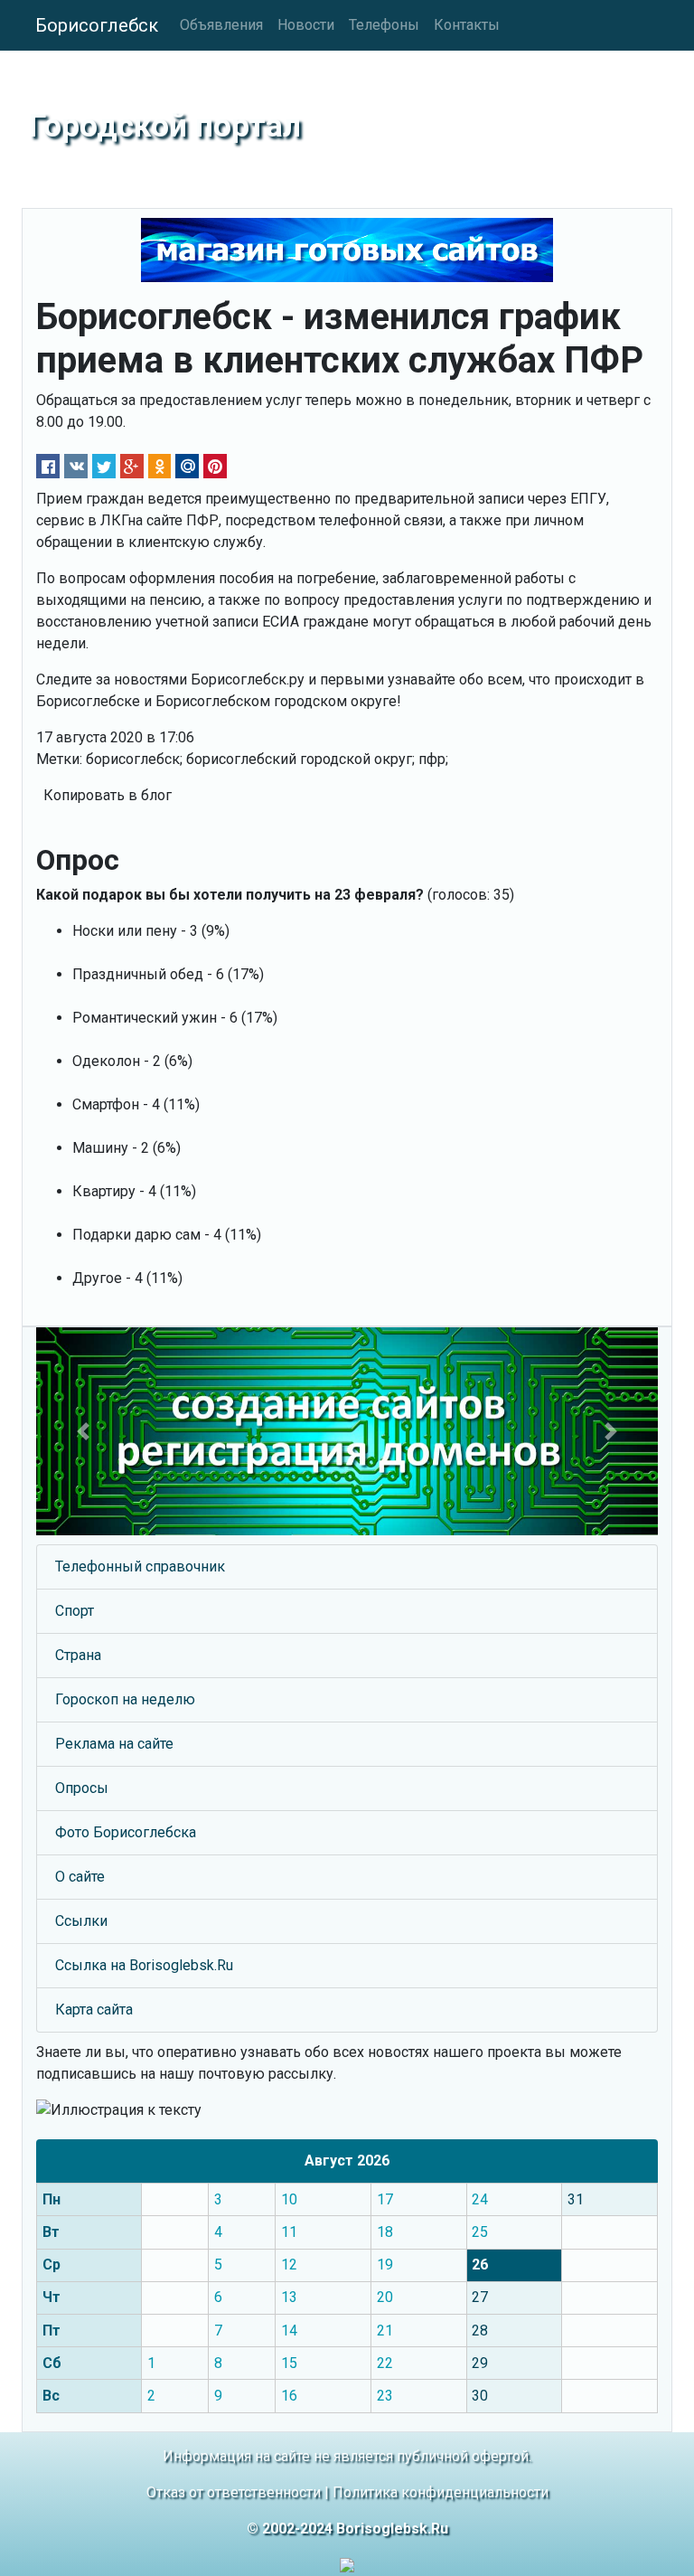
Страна (78, 1655)
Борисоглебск (97, 25)
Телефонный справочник (140, 1566)
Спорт (75, 1611)
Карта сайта (94, 2010)
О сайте (80, 1877)
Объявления (221, 25)
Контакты (467, 25)
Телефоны (384, 25)
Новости (306, 25)
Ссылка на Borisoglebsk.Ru (144, 1965)
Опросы (82, 1788)
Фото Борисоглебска (126, 1832)
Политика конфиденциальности (441, 2492)
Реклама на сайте (114, 1744)
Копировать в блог (108, 795)
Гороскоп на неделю (125, 1699)
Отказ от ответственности (234, 2492)
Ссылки (81, 1921)
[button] (83, 1431)
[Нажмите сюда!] (347, 1431)
